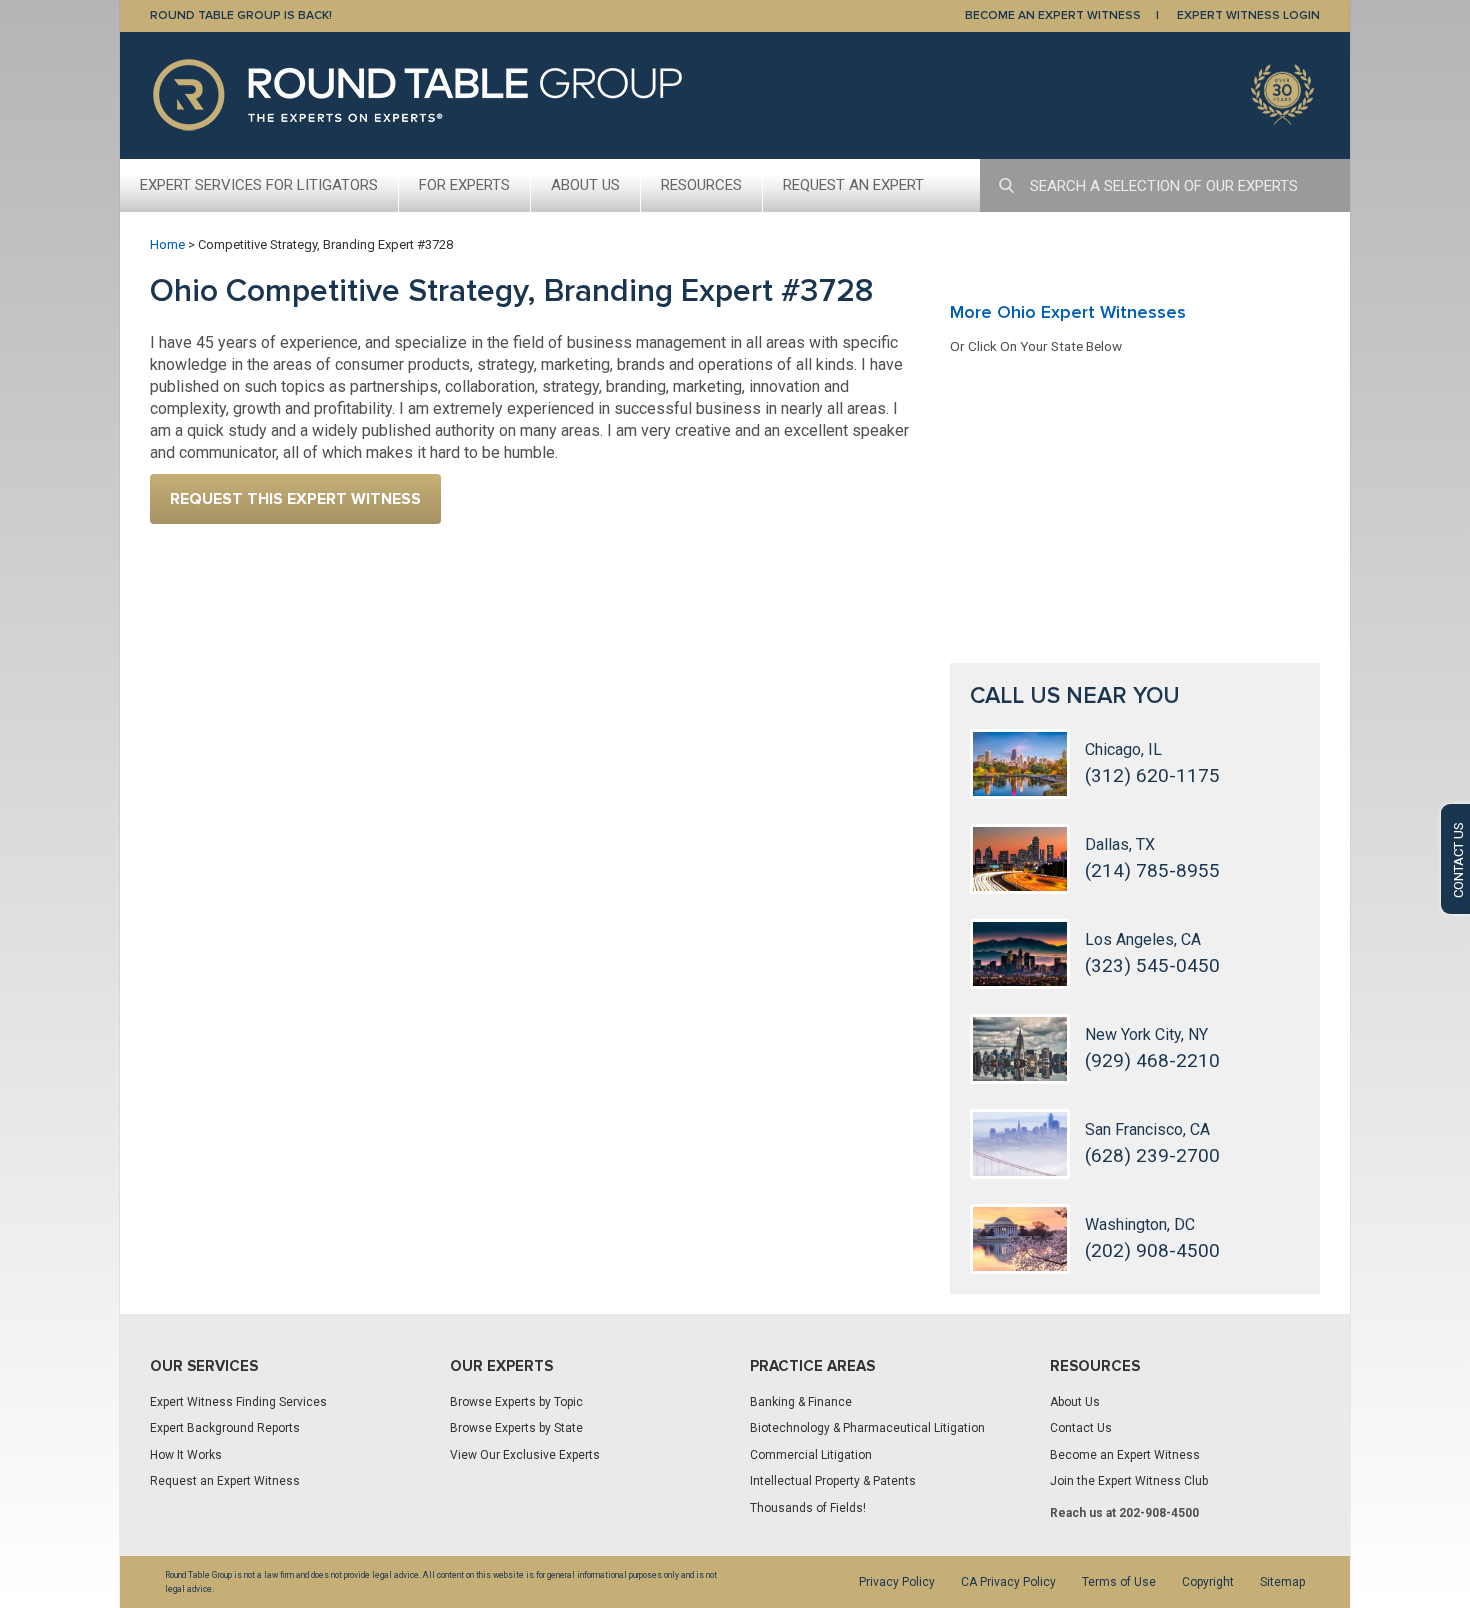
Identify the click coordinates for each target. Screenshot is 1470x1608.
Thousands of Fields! (808, 1508)
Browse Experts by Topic (516, 1402)
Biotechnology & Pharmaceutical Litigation (867, 1428)
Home (167, 244)
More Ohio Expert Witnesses (1068, 312)
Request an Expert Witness (225, 1481)
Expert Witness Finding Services (238, 1402)
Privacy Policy (897, 1582)
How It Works (186, 1455)
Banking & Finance (801, 1402)
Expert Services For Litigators (259, 185)
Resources (701, 185)
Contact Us (1081, 1428)
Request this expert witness (295, 499)
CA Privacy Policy (1008, 1582)
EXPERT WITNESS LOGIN (1248, 15)
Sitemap (1282, 1582)
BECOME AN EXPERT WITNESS (1053, 15)
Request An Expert (853, 185)
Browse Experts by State (516, 1428)
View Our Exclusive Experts (525, 1455)
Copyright (1208, 1582)
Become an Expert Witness (1125, 1455)
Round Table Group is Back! (241, 15)
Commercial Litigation (811, 1455)
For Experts (464, 185)
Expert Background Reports (225, 1428)
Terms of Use (1119, 1582)
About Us (585, 185)
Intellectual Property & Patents (833, 1481)
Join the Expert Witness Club (1129, 1481)
